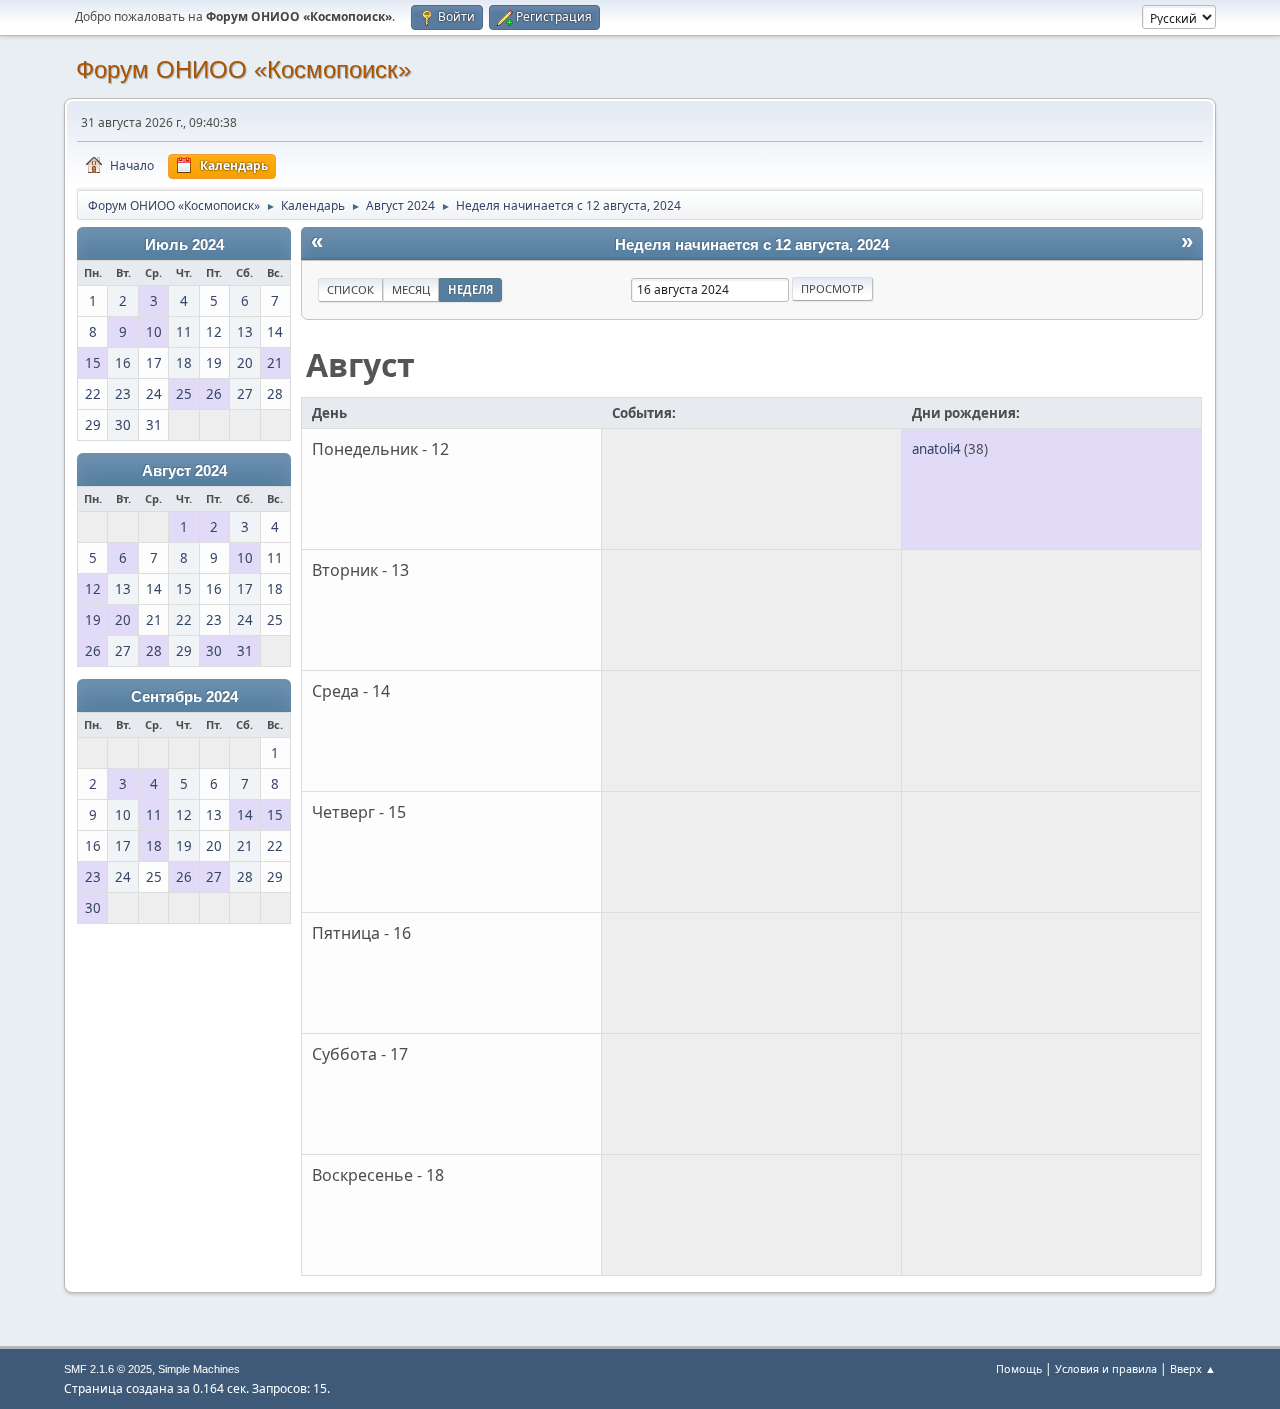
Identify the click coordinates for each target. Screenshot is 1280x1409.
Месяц (411, 289)
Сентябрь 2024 (184, 697)
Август (360, 364)
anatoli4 (936, 449)
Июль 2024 (184, 245)
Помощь (1019, 1368)
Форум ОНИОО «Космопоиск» (243, 69)
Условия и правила (1106, 1368)
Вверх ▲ (1193, 1368)
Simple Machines (199, 1369)
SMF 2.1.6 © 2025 (108, 1369)
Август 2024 (184, 471)
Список (350, 289)
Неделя (470, 289)
